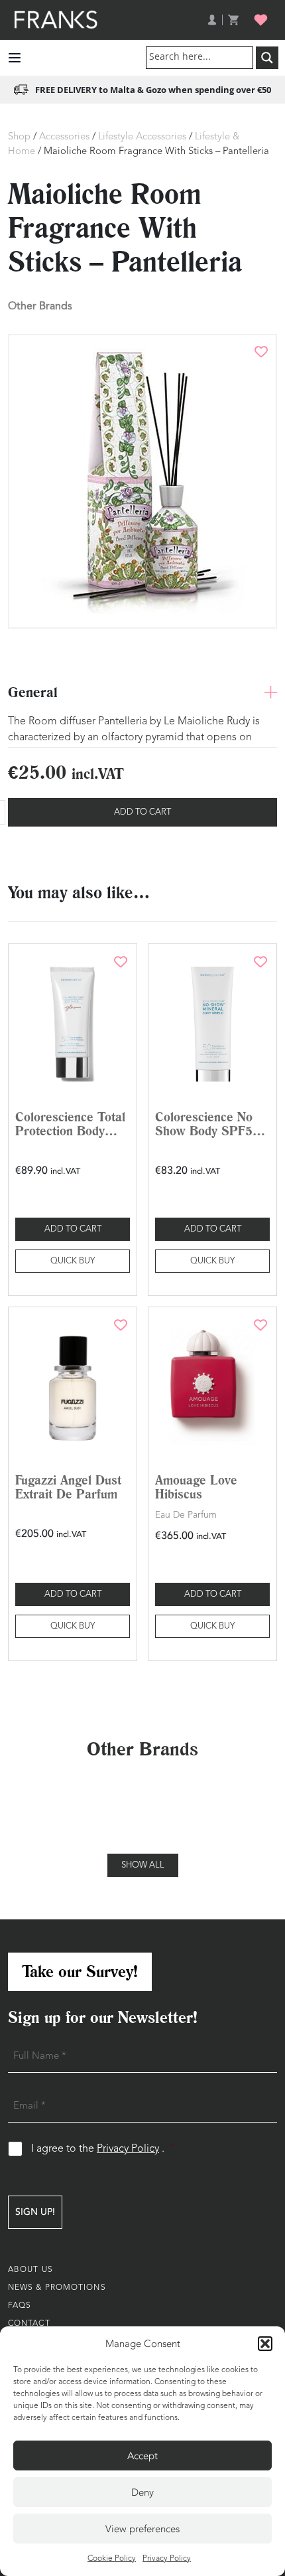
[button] (265, 2344)
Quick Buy (73, 1261)
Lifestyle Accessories (142, 137)
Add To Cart (142, 812)
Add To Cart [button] (73, 1229)
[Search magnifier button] (267, 58)
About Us (30, 2270)
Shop (19, 137)
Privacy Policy (167, 2559)
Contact (29, 2324)
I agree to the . (103, 2149)
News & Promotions (57, 2288)
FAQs (20, 2306)
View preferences (142, 2529)
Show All (143, 1865)
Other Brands (40, 306)
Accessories (64, 137)
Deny (142, 2492)
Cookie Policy (112, 2559)
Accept (142, 2456)
